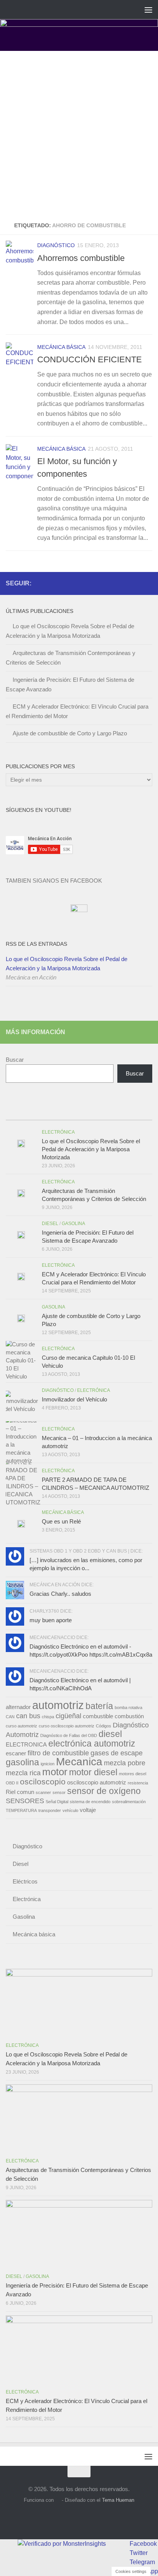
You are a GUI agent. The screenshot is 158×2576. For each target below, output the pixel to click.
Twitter (139, 2553)
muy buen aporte (51, 1620)
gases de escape (117, 1753)
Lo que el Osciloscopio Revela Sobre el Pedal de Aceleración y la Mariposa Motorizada (67, 964)
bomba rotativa (128, 1708)
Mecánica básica (61, 347)
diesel (110, 1734)
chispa (48, 1717)
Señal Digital (57, 1802)
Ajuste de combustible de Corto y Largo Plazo (70, 733)
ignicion (48, 1764)
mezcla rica (23, 1773)
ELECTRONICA (26, 1745)
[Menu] (148, 10)
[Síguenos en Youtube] (135, 583)
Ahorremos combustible (81, 258)
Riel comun (20, 1792)
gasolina (22, 1762)
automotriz (58, 1705)
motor (55, 1772)
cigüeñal (68, 1716)
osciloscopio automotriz (97, 1783)
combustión (129, 1716)
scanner (43, 1792)
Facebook (143, 2544)
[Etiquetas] (134, 1112)
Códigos (104, 1726)
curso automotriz (21, 1726)
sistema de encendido (90, 1802)
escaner (16, 1753)
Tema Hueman (118, 2500)
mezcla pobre (125, 1763)
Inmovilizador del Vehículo (74, 1399)
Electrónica (58, 1132)
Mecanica (79, 1762)
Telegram (142, 2562)
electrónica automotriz (92, 1743)
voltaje (88, 1810)
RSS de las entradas (36, 944)
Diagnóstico (56, 245)
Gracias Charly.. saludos (60, 1594)
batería (99, 1706)
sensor (59, 1792)
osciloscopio (43, 1782)
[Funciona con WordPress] (58, 2500)
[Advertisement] (79, 134)
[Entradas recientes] (24, 1112)
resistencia (138, 1783)
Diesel (50, 1224)
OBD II (12, 1783)
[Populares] (61, 1112)
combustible (98, 1716)
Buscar (15, 1060)
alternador (18, 1707)
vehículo (70, 1810)
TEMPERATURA (21, 1810)
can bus (28, 1716)
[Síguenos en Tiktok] (148, 583)
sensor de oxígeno (104, 1791)
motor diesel (93, 1772)
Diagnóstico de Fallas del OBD (69, 1735)
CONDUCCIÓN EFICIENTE (90, 359)
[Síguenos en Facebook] (123, 583)
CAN (10, 1717)
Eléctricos (25, 1881)
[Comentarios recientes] (97, 1112)
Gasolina (73, 1224)
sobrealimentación (129, 1802)
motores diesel (132, 1774)
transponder (50, 1810)
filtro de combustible (58, 1753)
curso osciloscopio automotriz (67, 1726)
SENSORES (25, 1801)
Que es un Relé (61, 1521)
